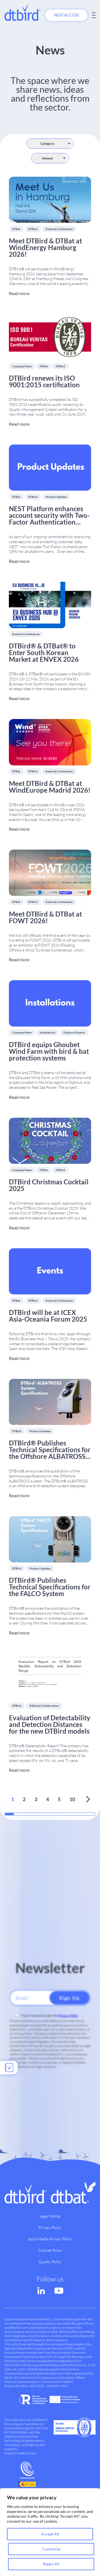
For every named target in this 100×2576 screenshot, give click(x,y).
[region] (50, 2532)
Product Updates (56, 497)
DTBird (33, 229)
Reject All (51, 2564)
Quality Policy (50, 2262)
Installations (47, 1032)
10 (72, 1799)
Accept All (50, 2534)
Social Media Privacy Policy (50, 2239)
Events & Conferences (59, 229)
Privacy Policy (68, 2015)
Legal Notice (50, 2216)
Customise (51, 2549)
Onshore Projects (74, 1032)
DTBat (16, 229)
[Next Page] (88, 1799)
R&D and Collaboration (44, 1706)
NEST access (66, 15)
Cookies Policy (50, 2250)
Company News (22, 366)
